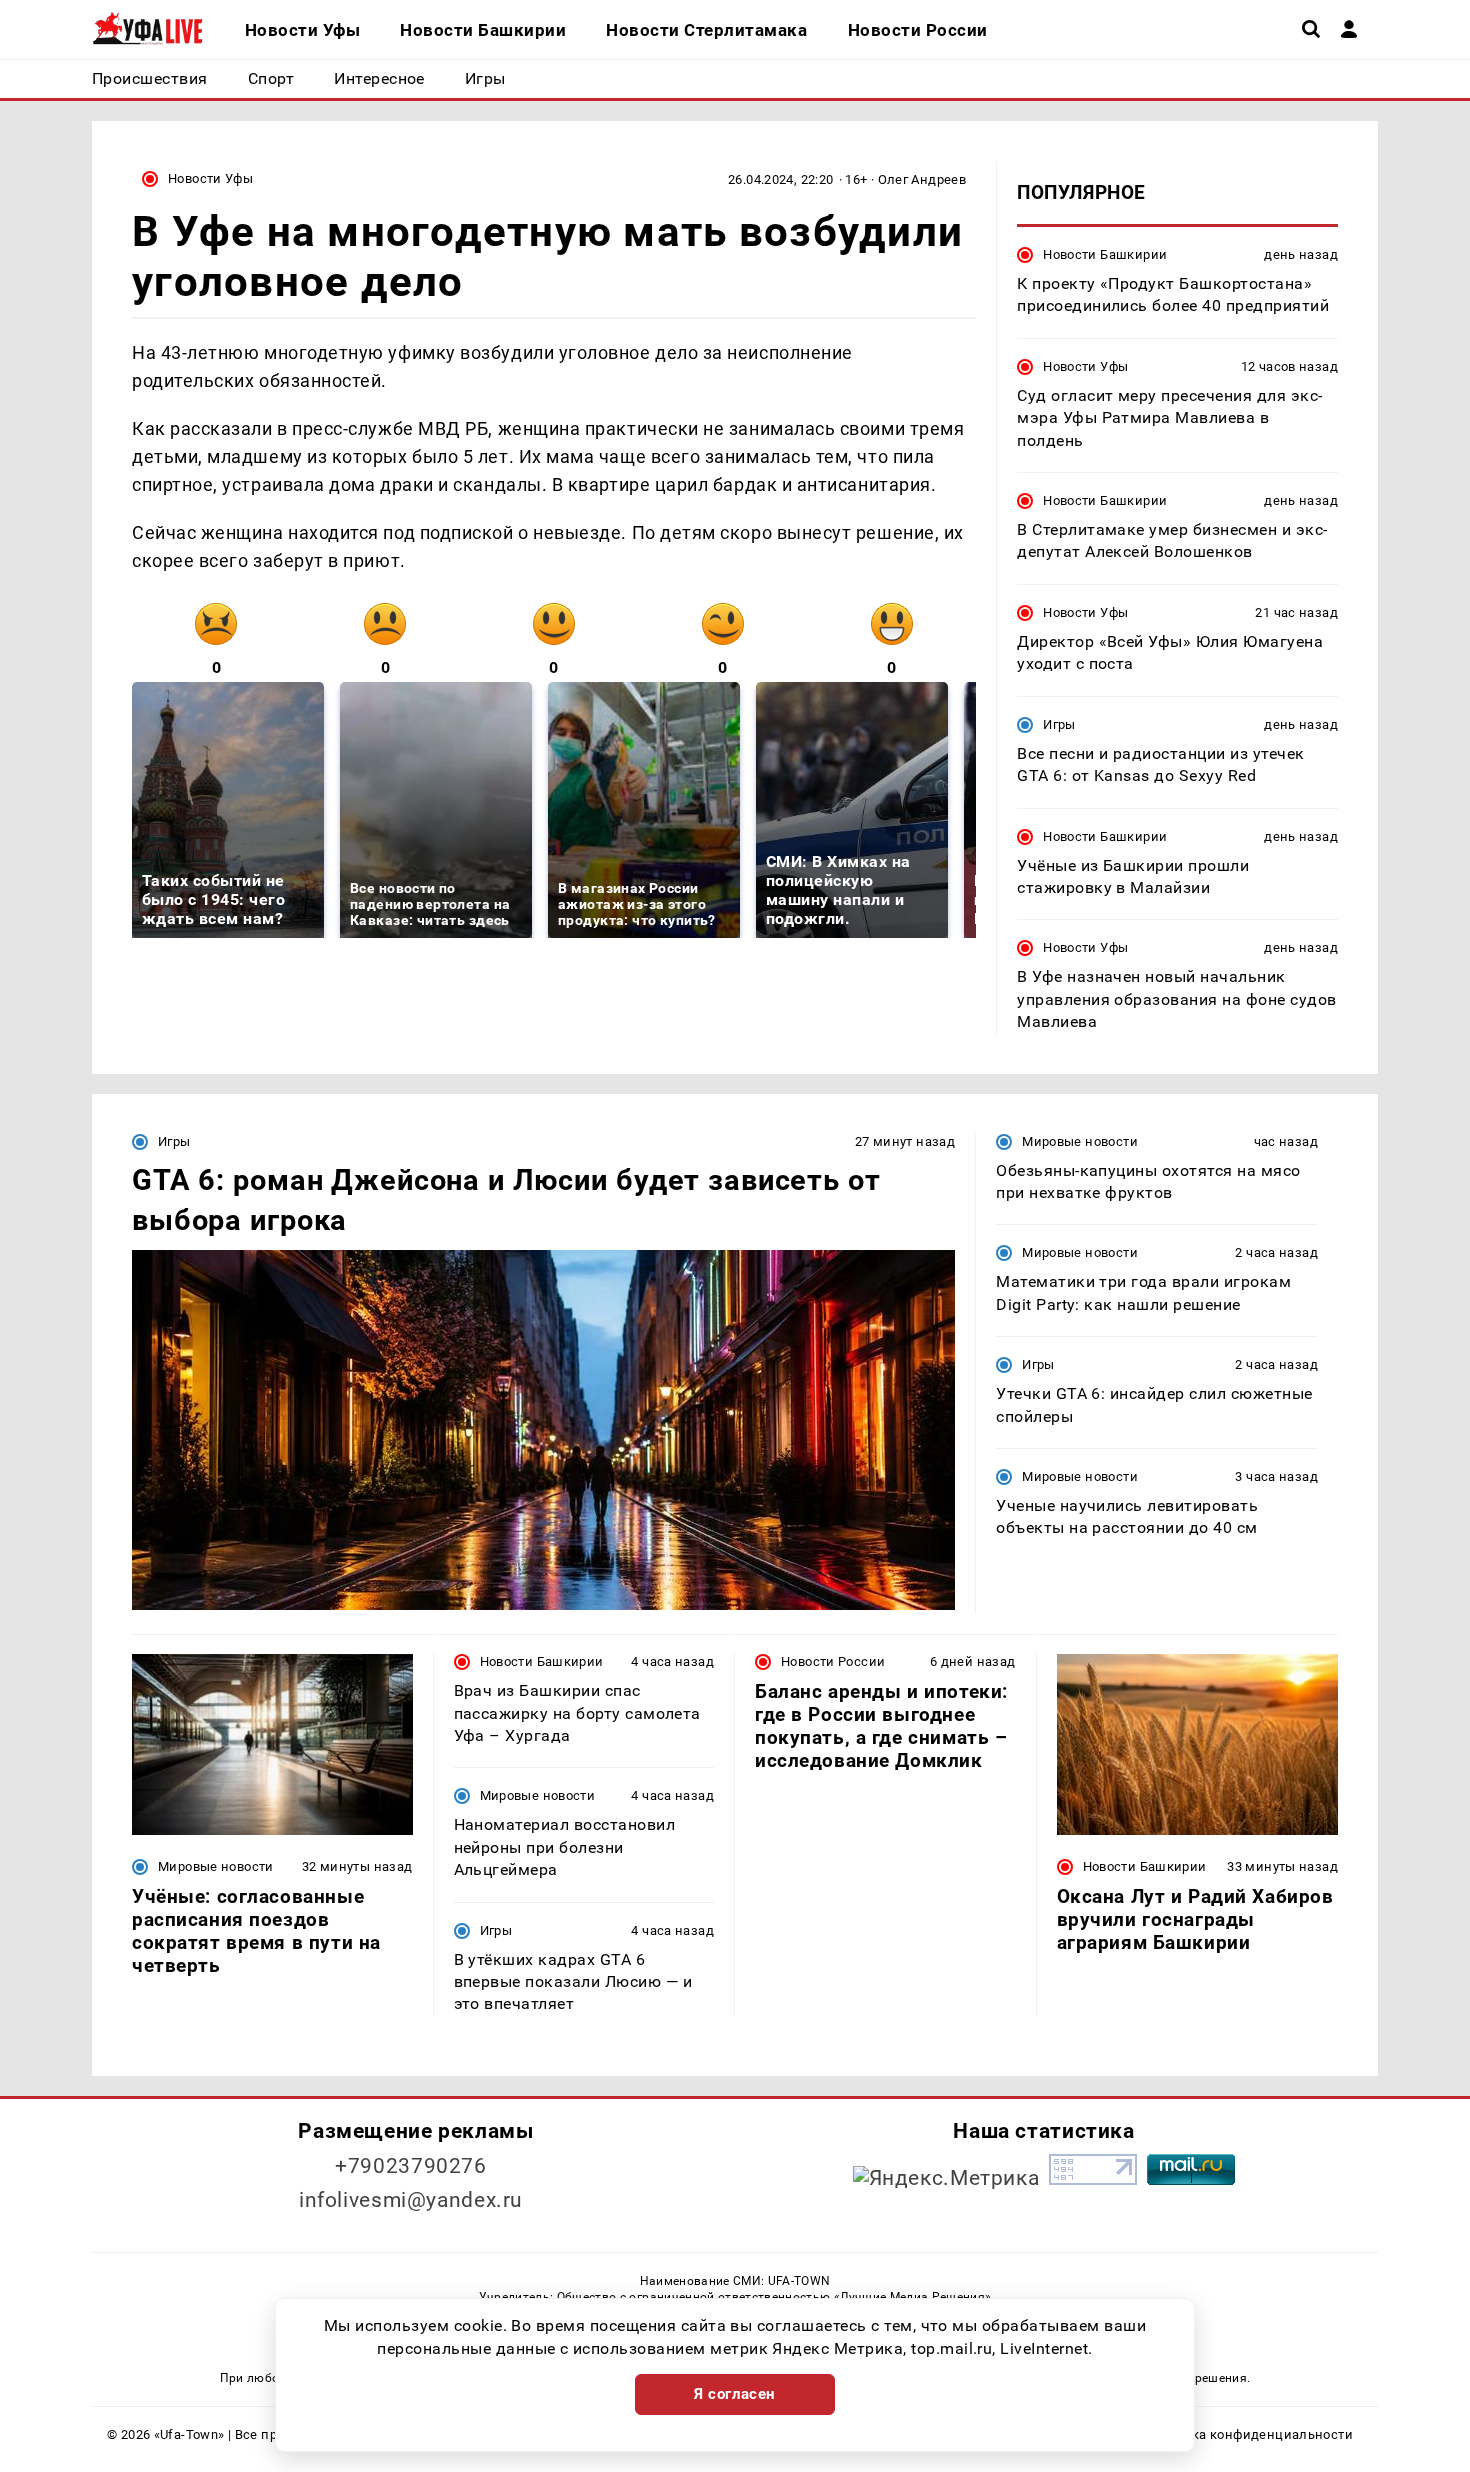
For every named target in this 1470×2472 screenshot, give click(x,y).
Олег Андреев (922, 179)
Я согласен (735, 2394)
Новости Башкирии (1105, 254)
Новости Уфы (210, 178)
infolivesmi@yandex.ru (411, 2200)
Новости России (833, 1661)
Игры (1059, 724)
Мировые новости (1080, 1141)
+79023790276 (411, 2166)
